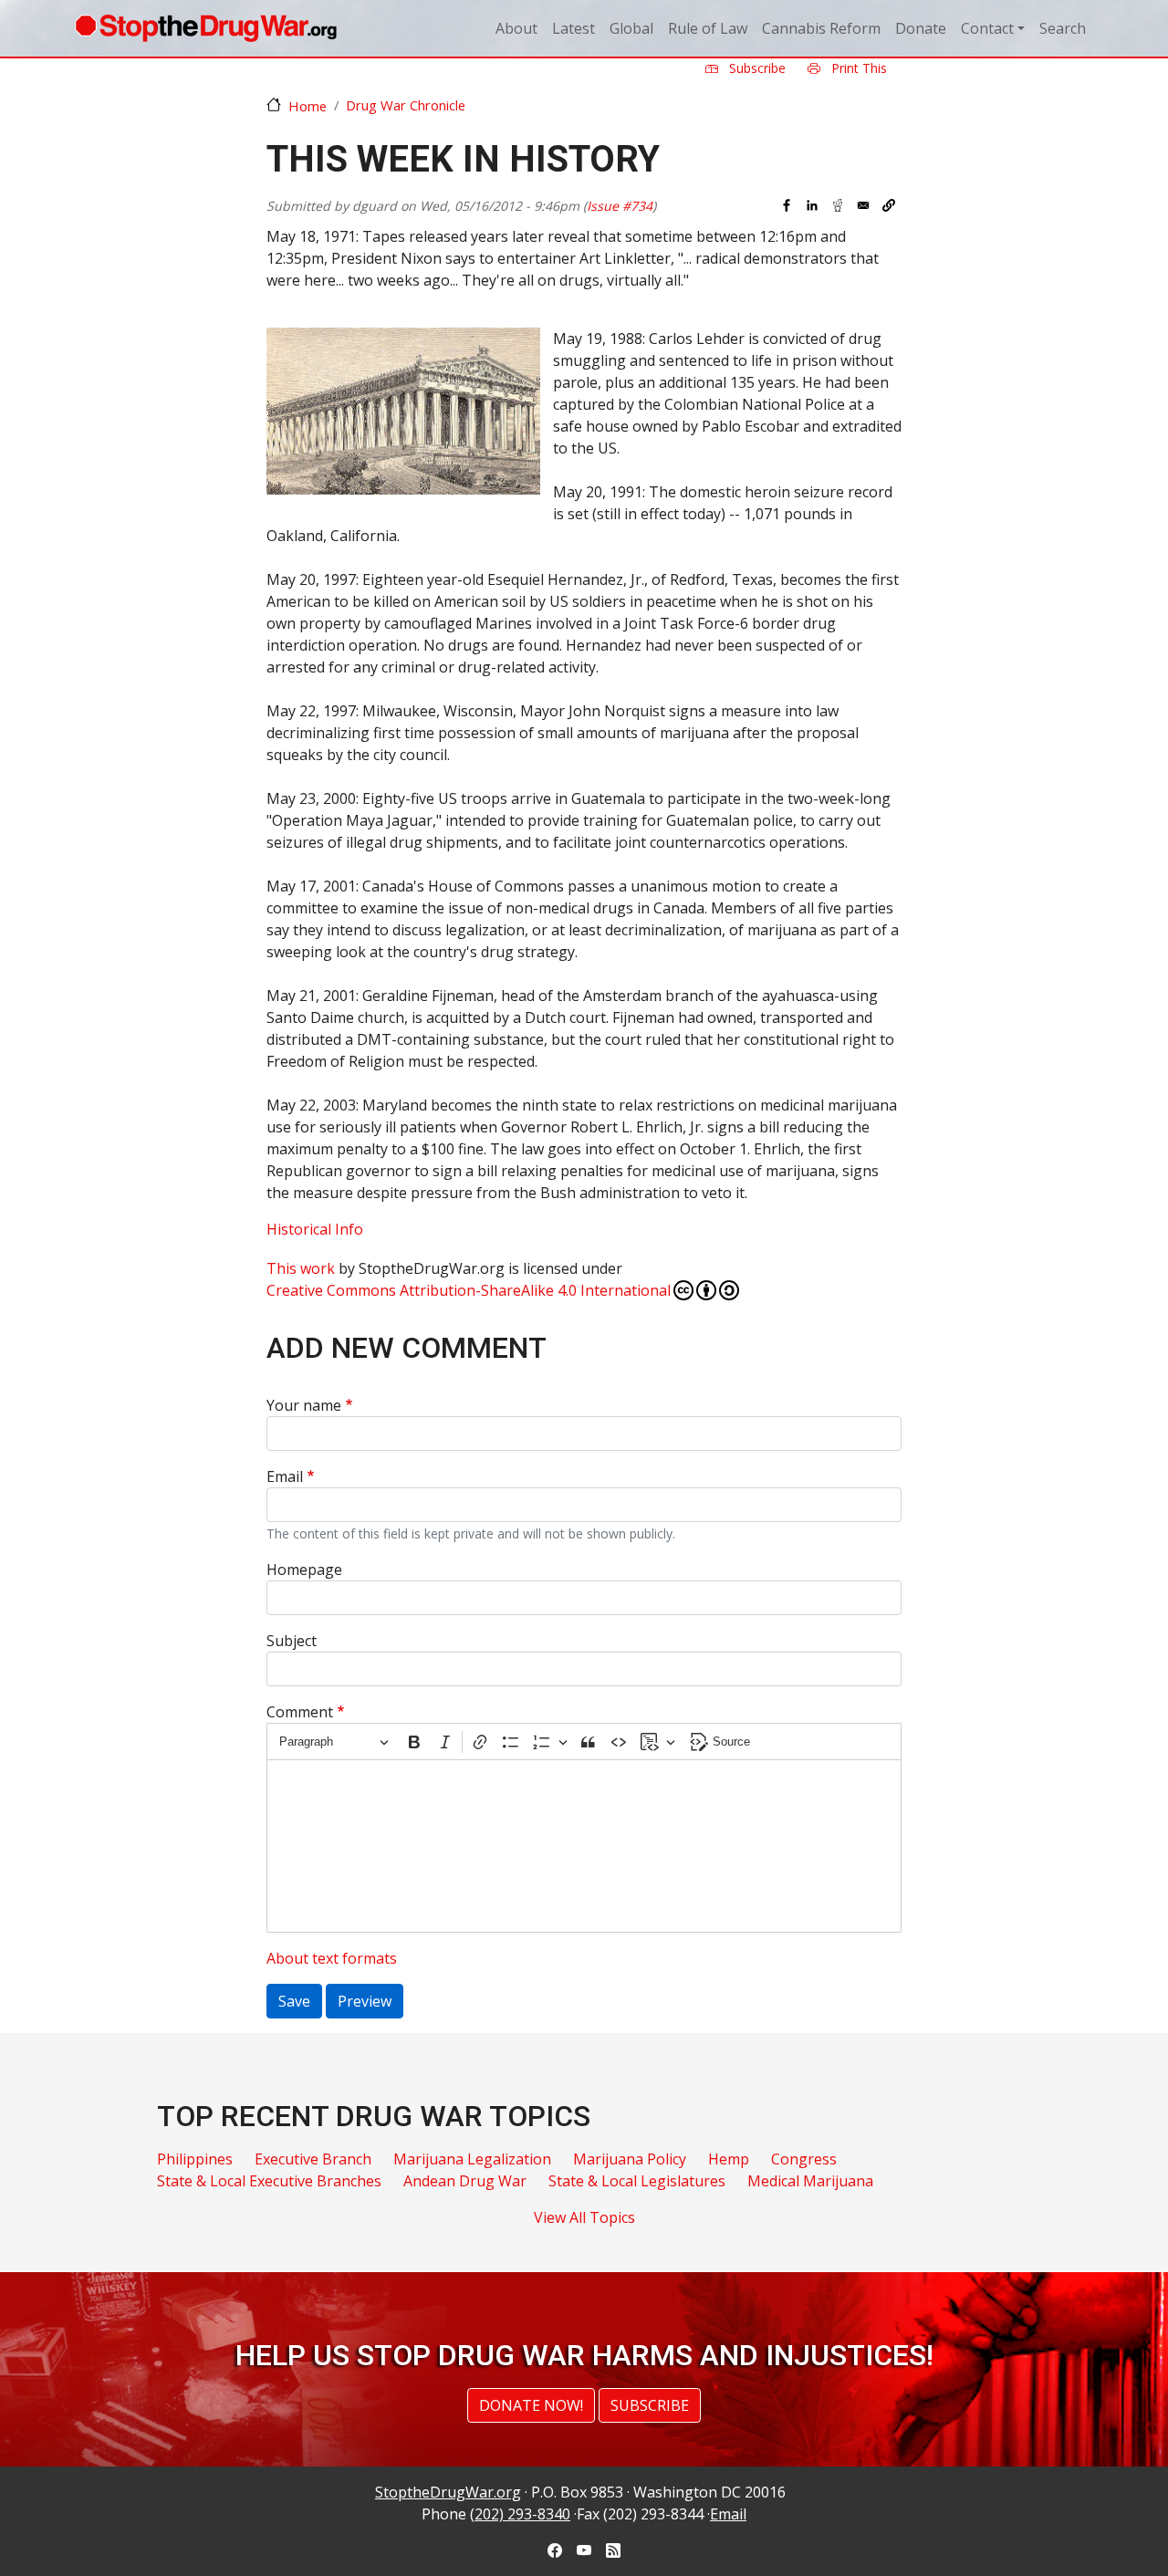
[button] (889, 205)
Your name (304, 1405)
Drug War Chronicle (406, 105)
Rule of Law (708, 28)
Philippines (195, 2159)
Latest (574, 28)
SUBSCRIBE (650, 2405)
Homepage (304, 1570)
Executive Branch (313, 2159)
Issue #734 (620, 206)
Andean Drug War (465, 2181)
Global (631, 28)
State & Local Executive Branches (269, 2181)
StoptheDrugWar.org (448, 2492)
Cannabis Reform (821, 28)
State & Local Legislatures (637, 2181)
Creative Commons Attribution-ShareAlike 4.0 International (469, 1290)
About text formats (332, 1958)
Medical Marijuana (810, 2181)
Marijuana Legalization (472, 2159)
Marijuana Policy (630, 2159)
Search (1063, 28)
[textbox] (584, 1846)
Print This (857, 68)
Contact (987, 28)
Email (285, 1476)
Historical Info (315, 1229)
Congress (804, 2159)
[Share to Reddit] (838, 205)
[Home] (206, 28)
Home (308, 106)
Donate (921, 28)
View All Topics (584, 2217)
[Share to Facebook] (787, 205)
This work (301, 1268)
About (516, 28)
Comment (300, 1712)
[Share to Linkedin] (812, 205)
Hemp (729, 2159)
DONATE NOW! (531, 2405)
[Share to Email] (863, 205)
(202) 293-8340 (520, 2514)
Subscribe (756, 68)
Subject (292, 1641)
